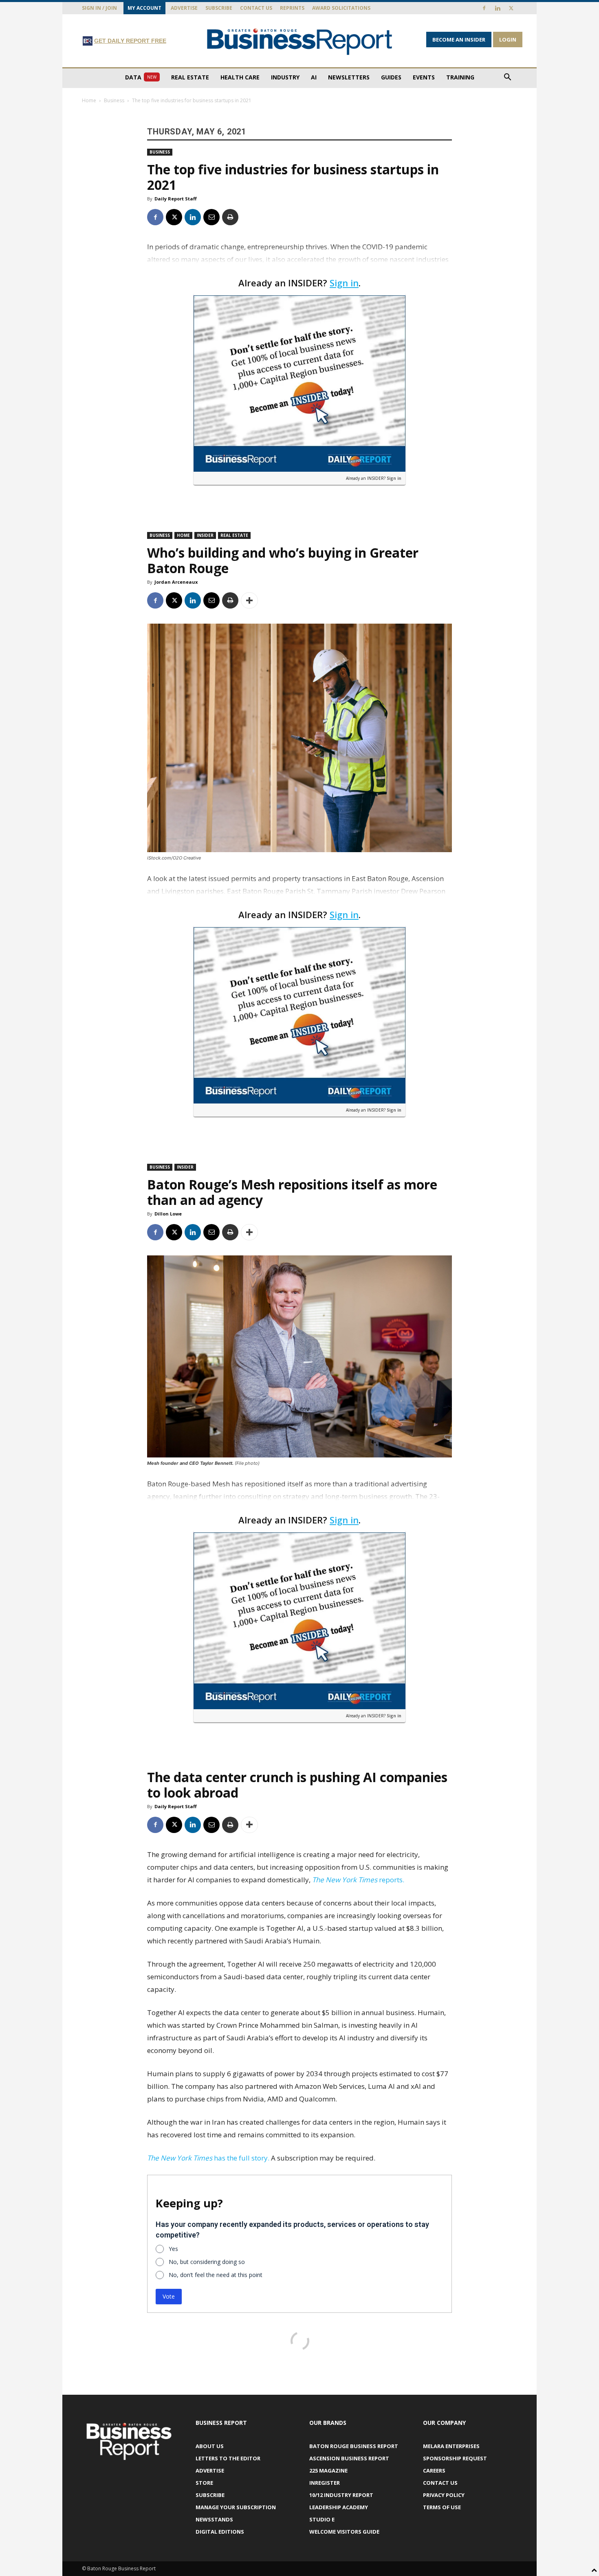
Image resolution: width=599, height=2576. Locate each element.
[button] (507, 78)
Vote (169, 2296)
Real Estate (190, 77)
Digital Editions (220, 2532)
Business (114, 100)
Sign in (344, 283)
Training (460, 77)
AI (314, 77)
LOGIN (508, 40)
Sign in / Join (99, 8)
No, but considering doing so (207, 2262)
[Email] (211, 217)
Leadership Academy (339, 2507)
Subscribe (219, 8)
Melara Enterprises (451, 2446)
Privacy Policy (444, 2495)
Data (141, 77)
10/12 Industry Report (341, 2495)
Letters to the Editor (228, 2458)
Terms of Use (442, 2507)
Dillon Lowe (168, 1214)
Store (204, 2483)
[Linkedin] (498, 8)
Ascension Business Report (349, 2458)
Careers (434, 2470)
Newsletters (349, 77)
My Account (144, 8)
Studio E (322, 2519)
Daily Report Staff (176, 199)
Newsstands (214, 2519)
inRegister (325, 2483)
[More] (249, 600)
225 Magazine (328, 2470)
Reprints (292, 8)
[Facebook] (484, 8)
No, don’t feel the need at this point (216, 2275)
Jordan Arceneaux (176, 582)
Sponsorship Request (455, 2458)
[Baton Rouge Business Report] (299, 41)
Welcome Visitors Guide (344, 2532)
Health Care (240, 77)
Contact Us (256, 8)
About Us (210, 2446)
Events (424, 77)
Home (89, 100)
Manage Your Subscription (236, 2507)
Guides (391, 77)
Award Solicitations (341, 8)
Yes (173, 2249)
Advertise (184, 8)
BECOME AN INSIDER (459, 40)
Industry (285, 77)
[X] (511, 8)
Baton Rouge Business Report (354, 2446)
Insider (205, 535)
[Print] (230, 217)
